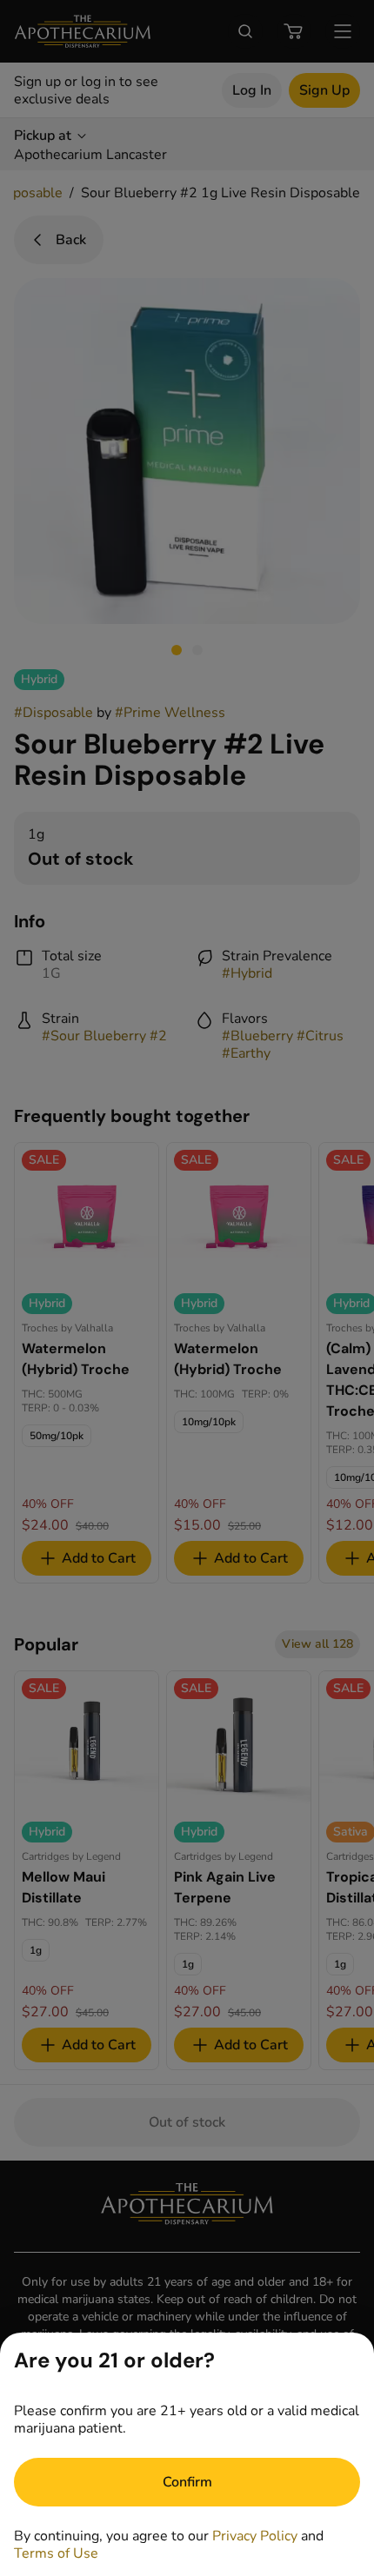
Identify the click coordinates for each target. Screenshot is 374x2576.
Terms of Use (56, 2553)
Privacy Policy (255, 2536)
